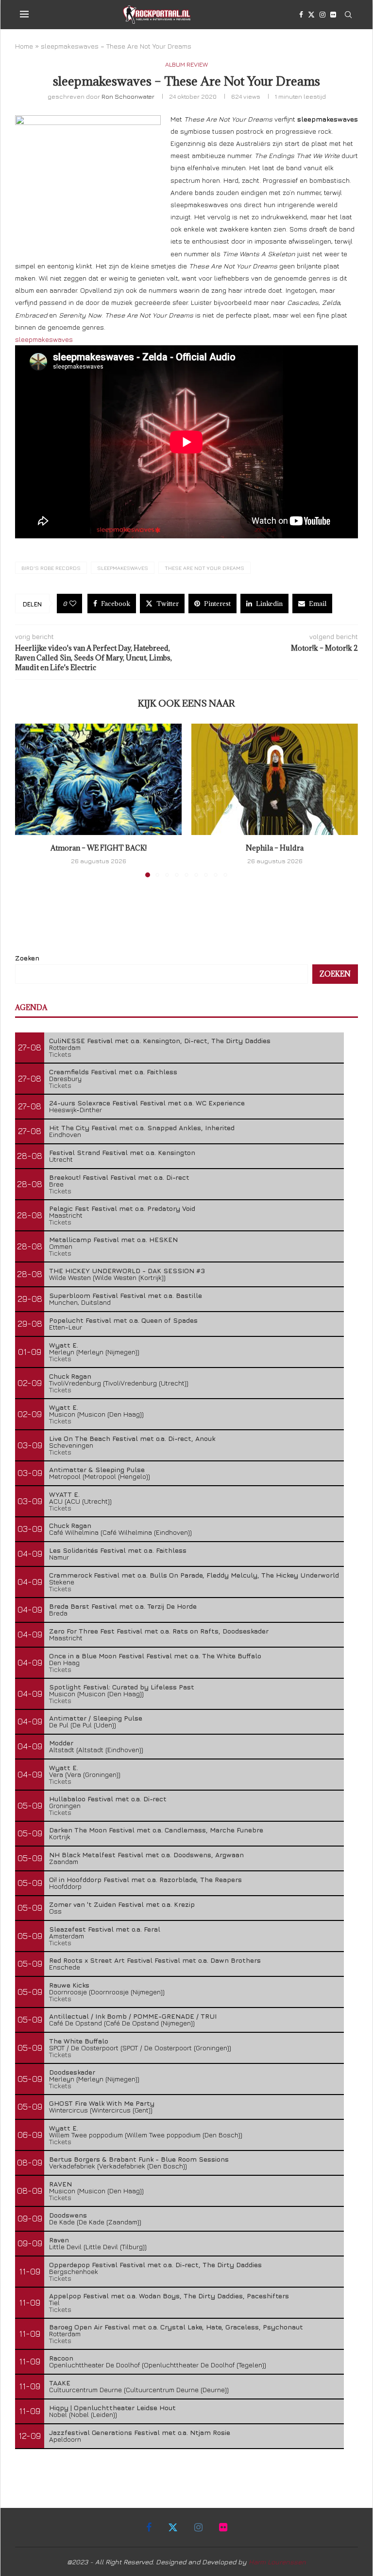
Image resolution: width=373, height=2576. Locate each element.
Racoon (61, 2358)
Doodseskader (72, 2072)
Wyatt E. (64, 1345)
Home (24, 46)
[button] (28, 800)
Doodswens (68, 2215)
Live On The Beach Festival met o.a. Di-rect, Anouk (132, 1438)
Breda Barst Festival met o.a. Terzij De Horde (123, 1606)
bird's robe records (51, 568)
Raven (59, 2240)
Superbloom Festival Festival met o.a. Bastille (126, 1295)
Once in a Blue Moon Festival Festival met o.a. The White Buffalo (155, 1656)
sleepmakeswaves (44, 339)
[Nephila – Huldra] (275, 779)
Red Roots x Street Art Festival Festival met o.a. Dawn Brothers (155, 1960)
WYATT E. (64, 1494)
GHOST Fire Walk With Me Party (102, 2103)
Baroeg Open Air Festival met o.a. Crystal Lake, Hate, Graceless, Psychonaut (176, 2327)
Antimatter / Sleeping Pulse (96, 1718)
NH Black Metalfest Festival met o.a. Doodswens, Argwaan (146, 1855)
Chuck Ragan (70, 1376)
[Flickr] (333, 15)
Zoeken (27, 958)
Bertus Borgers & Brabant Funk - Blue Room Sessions (139, 2159)
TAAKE (60, 2383)
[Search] (348, 15)
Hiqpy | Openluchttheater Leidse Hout (112, 2407)
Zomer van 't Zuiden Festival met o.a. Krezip (122, 1904)
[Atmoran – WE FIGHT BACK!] (98, 779)
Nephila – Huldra (275, 848)
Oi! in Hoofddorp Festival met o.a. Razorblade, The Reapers (145, 1879)
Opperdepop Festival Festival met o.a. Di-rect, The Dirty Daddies (155, 2265)
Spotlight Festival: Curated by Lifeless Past (122, 1687)
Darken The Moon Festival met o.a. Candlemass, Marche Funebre (156, 1830)
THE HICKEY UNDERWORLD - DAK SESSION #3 (127, 1270)
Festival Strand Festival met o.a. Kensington (122, 1152)
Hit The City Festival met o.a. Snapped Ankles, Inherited (142, 1128)
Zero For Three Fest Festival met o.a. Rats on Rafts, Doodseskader (159, 1631)
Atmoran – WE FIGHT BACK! (99, 848)
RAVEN (60, 2184)
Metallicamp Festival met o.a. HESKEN (113, 1239)
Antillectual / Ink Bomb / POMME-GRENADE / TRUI (133, 2016)
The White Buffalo (79, 2041)
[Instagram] (322, 15)
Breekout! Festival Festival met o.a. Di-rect (119, 1177)
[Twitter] (311, 15)
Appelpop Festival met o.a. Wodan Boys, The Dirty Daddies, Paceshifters (169, 2296)
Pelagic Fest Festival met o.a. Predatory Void (122, 1208)
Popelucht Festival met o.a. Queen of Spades (123, 1320)
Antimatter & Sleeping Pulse (97, 1469)
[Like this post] (73, 604)
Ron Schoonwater (128, 96)
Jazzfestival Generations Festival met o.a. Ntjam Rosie (140, 2432)
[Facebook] (301, 15)
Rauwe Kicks (69, 1985)
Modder (61, 1743)
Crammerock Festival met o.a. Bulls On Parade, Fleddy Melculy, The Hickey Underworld (194, 1575)
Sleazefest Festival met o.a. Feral (105, 1929)
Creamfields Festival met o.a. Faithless (113, 1072)
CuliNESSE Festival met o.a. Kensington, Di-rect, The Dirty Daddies (160, 1040)
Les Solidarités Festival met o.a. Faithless (118, 1550)
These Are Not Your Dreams (204, 568)
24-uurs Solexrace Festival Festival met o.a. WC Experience (147, 1103)
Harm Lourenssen (277, 2562)
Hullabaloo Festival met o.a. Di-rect (108, 1799)
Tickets (60, 1054)
